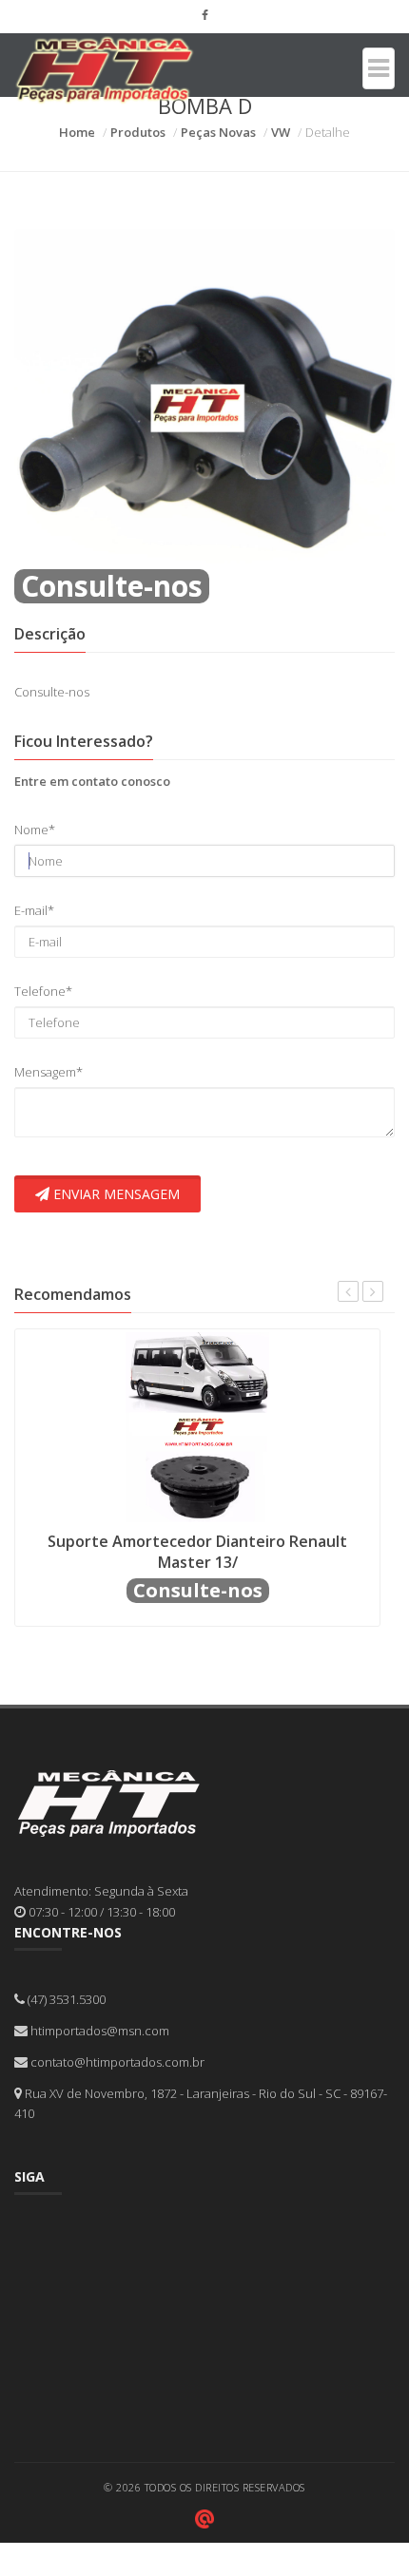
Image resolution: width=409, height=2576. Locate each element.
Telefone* (43, 991)
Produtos (138, 132)
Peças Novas (218, 132)
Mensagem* (49, 1072)
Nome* (35, 830)
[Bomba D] (204, 398)
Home (77, 132)
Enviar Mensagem (115, 1194)
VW (281, 132)
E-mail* (34, 910)
